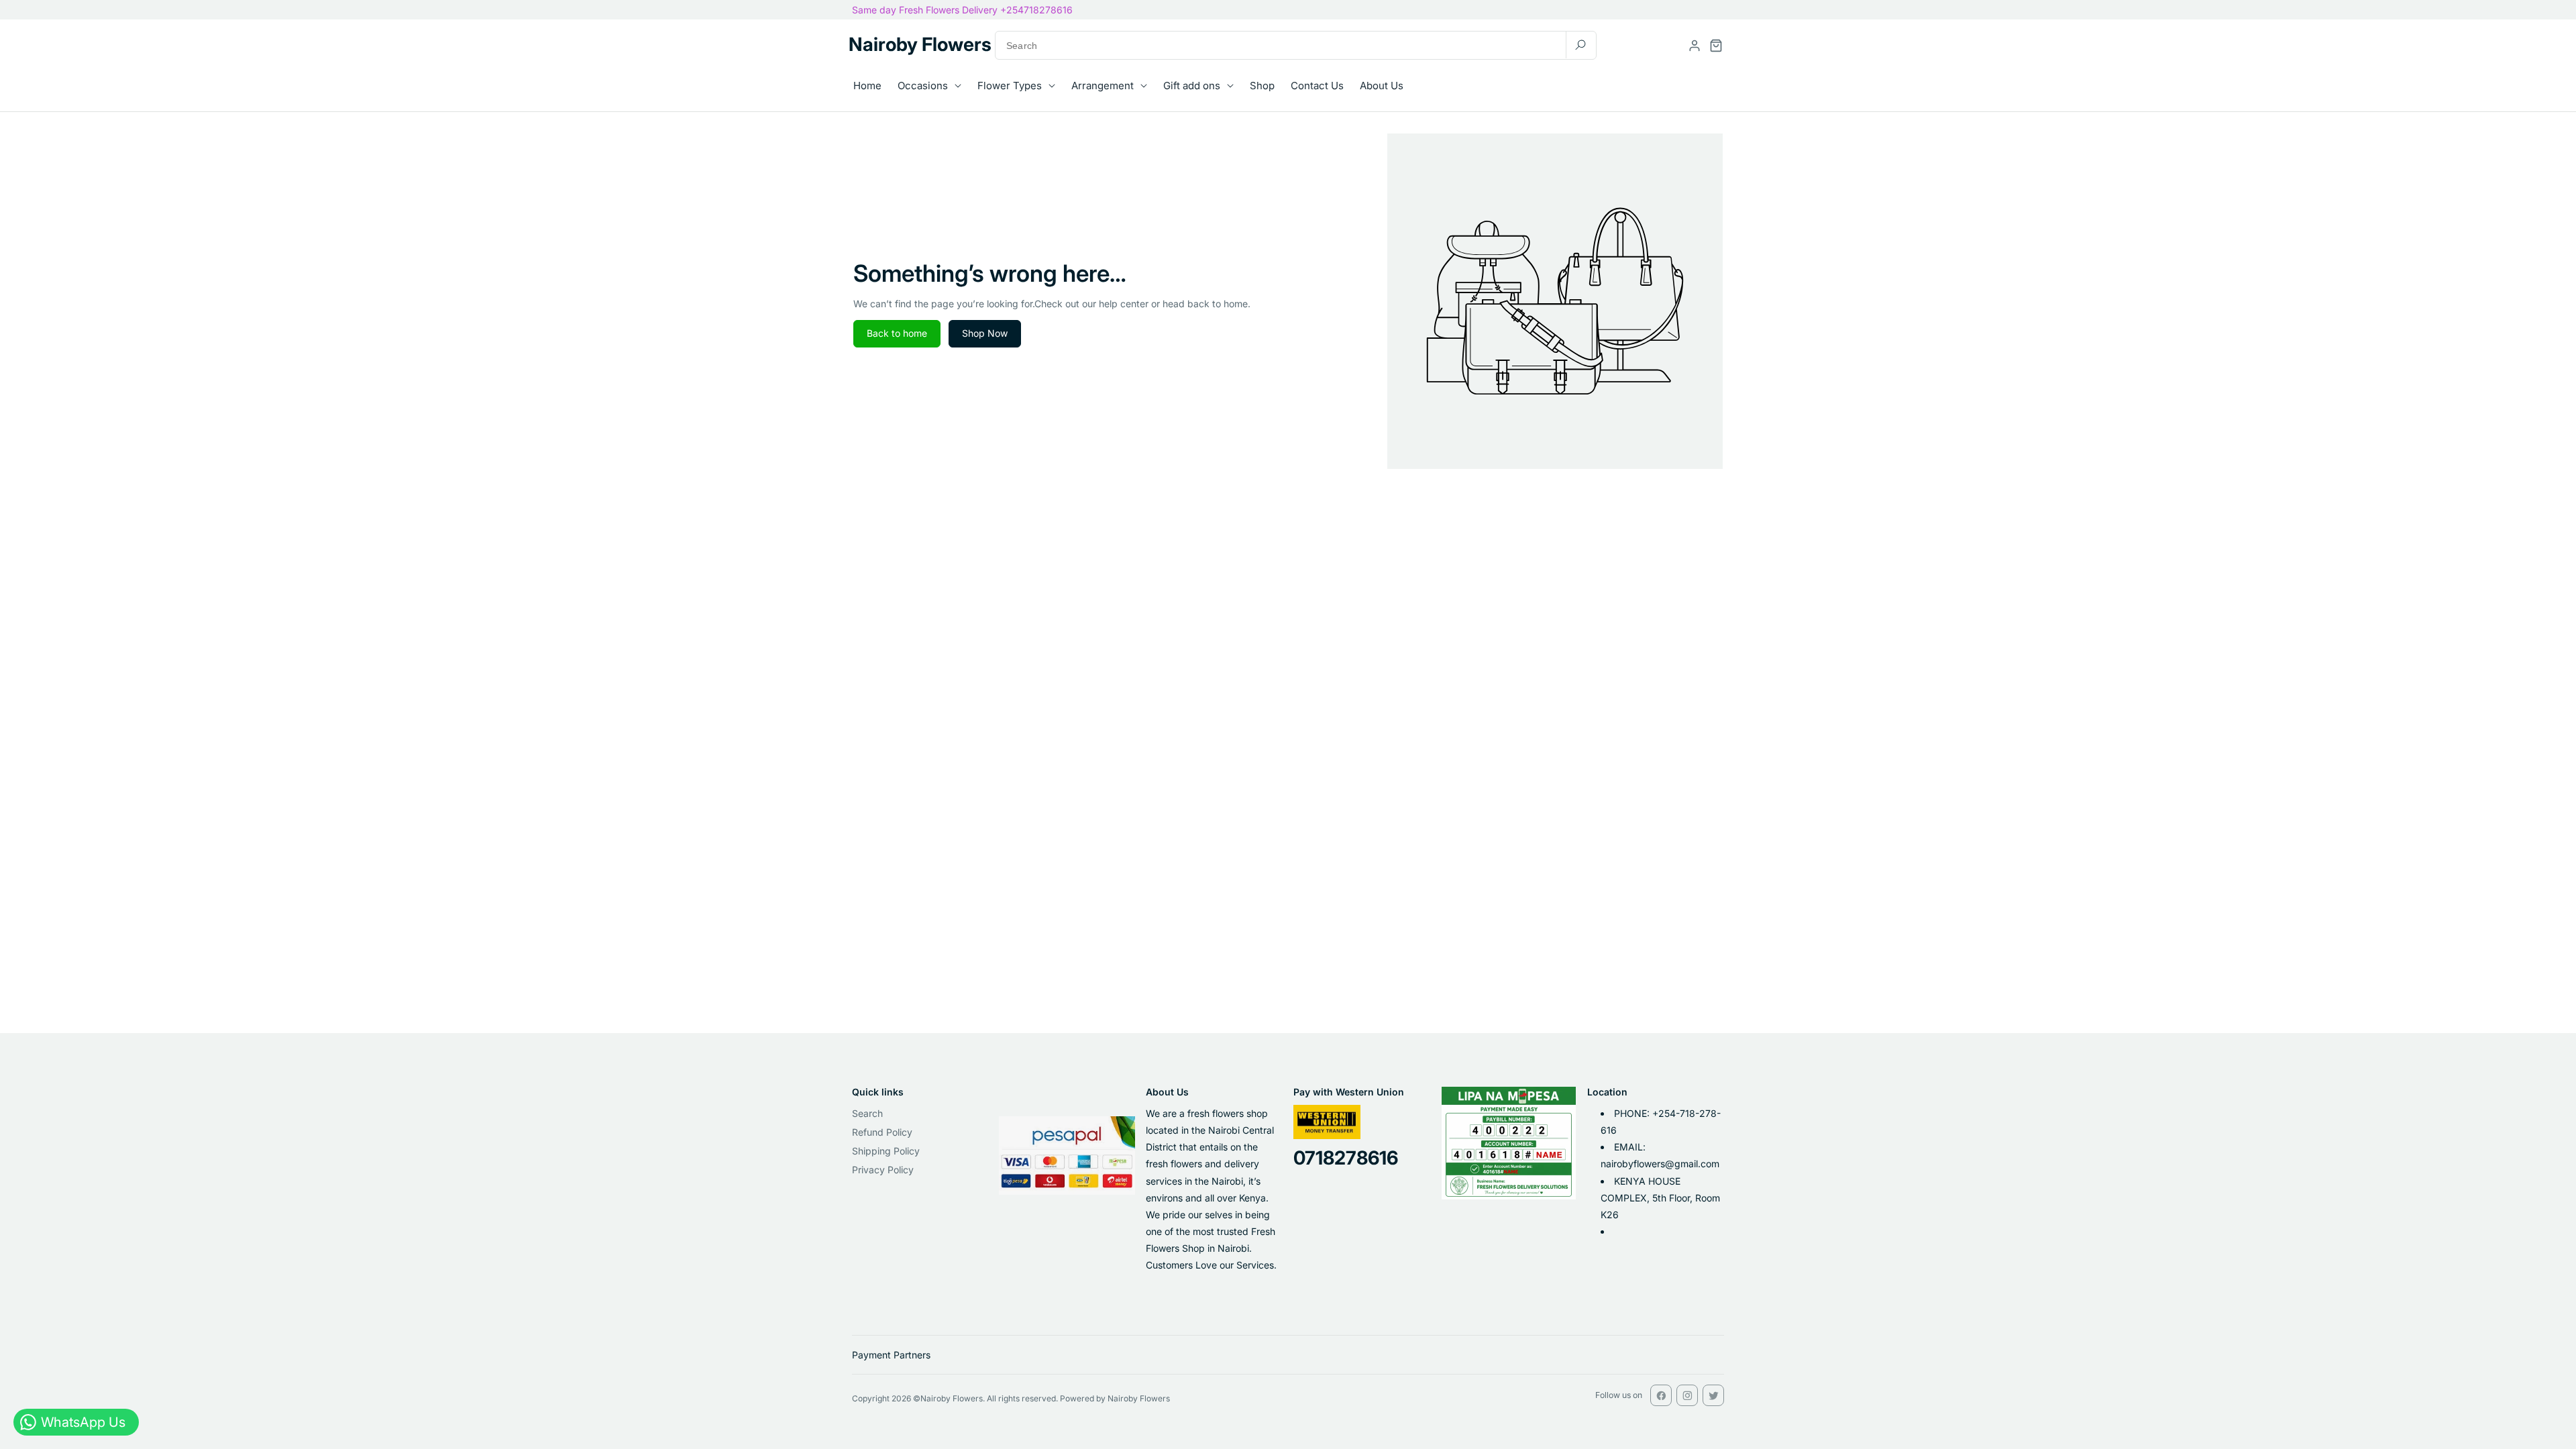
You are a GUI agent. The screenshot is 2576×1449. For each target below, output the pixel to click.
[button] (1716, 46)
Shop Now (985, 333)
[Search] (1580, 45)
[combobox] (1296, 45)
